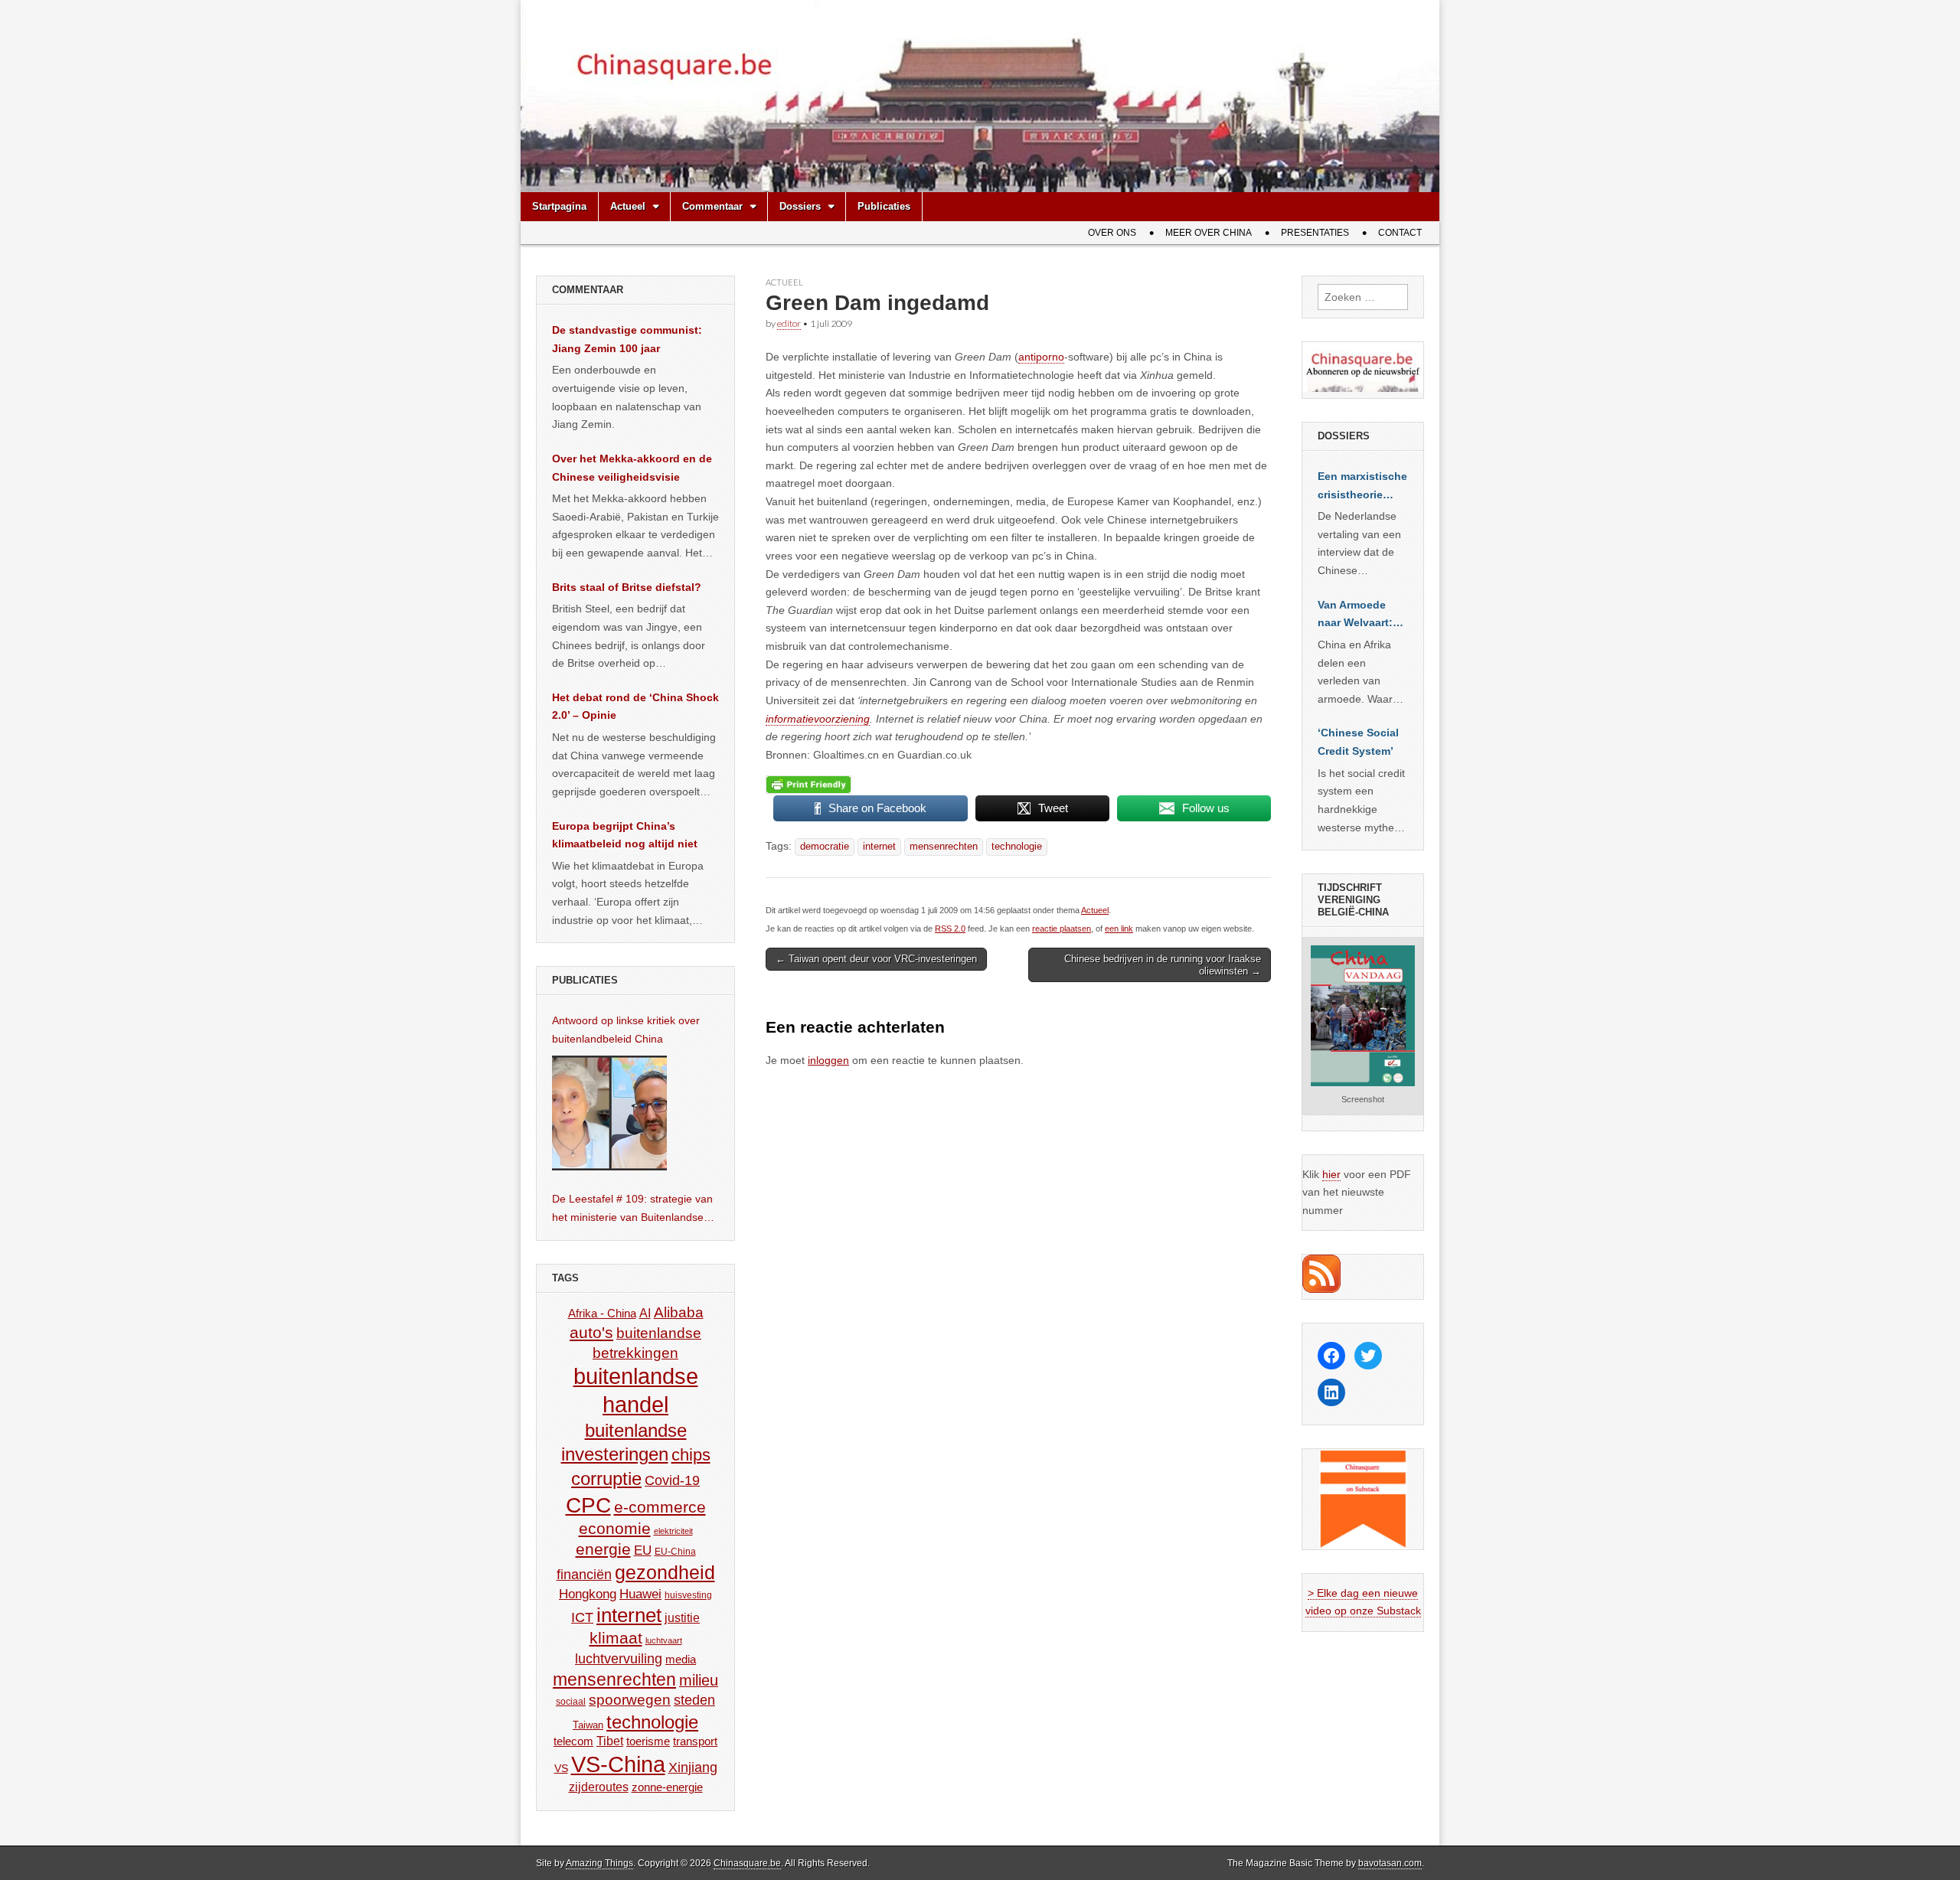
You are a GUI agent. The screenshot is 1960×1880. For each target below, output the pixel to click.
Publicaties (884, 206)
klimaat (616, 1638)
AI (645, 1313)
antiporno (1041, 357)
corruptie (606, 1479)
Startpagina (559, 206)
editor (789, 323)
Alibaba (679, 1312)
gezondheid (665, 1572)
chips (691, 1455)
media (681, 1659)
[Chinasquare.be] (980, 96)
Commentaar (712, 206)
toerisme (648, 1741)
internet (879, 847)
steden (694, 1700)
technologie (1017, 847)
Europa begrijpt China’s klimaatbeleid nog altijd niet (625, 835)
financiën (584, 1575)
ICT (582, 1617)
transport (695, 1741)
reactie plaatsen (1062, 929)
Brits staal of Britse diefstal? (627, 587)
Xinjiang (693, 1767)
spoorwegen (630, 1700)
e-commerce (660, 1507)
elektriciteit (673, 1531)
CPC (588, 1505)
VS (561, 1768)
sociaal (571, 1702)
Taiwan (588, 1725)
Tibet (610, 1741)
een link (1119, 929)
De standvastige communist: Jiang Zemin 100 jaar (627, 339)
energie (603, 1549)
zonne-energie (667, 1787)
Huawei (640, 1594)
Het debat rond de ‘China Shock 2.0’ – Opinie (635, 707)
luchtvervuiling (619, 1658)
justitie (682, 1618)
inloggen (828, 1060)
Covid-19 (672, 1480)
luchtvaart (664, 1640)
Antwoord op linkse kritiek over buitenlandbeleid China (626, 1030)
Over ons (1112, 233)
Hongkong (588, 1594)
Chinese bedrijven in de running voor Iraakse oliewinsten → (1163, 965)
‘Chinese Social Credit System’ (1358, 742)
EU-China (675, 1552)
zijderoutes (599, 1787)
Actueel (628, 206)
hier (1331, 1174)
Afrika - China (602, 1313)
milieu (699, 1680)
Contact (1400, 233)
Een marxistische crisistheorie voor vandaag (1362, 487)
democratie (825, 847)
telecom (573, 1741)
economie (615, 1528)
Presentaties (1315, 233)
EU (643, 1550)
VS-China (618, 1764)
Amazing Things (599, 1863)
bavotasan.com (1390, 1863)
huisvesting (688, 1595)
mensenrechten (944, 847)
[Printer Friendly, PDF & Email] (808, 784)
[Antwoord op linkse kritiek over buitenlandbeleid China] (609, 1113)
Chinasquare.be (747, 1863)
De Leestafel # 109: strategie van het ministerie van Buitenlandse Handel (632, 1209)
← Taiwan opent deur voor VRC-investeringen (876, 959)
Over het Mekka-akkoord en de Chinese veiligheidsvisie (632, 468)
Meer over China (1209, 233)
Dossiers (800, 206)
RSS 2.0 (950, 929)
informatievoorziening (818, 719)
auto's (591, 1332)
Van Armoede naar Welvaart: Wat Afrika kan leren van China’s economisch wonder (1355, 615)
